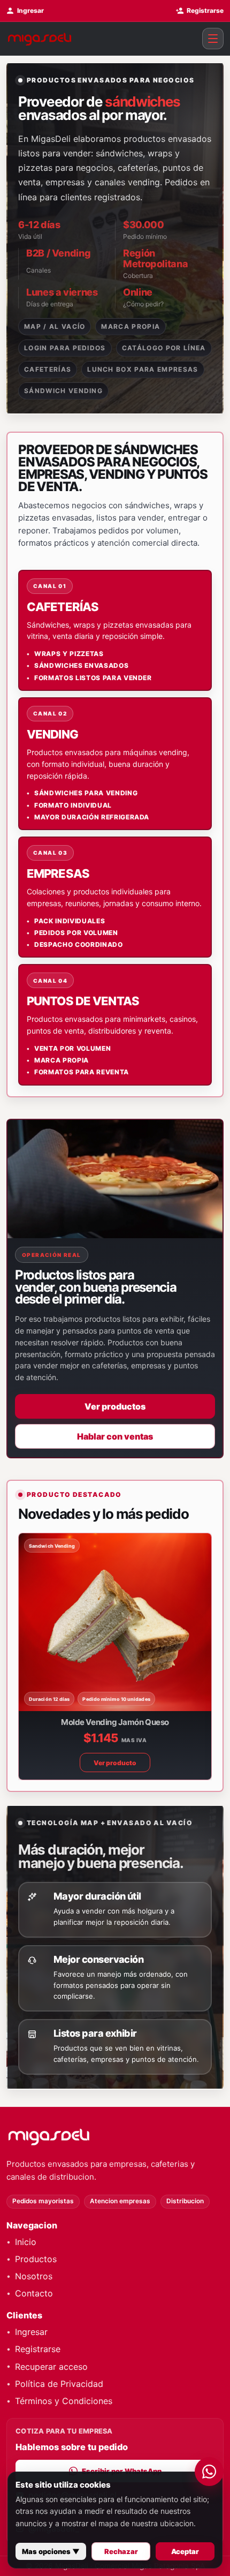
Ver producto (116, 1763)
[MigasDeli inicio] (110, 2136)
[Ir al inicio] (40, 39)
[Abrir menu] (213, 39)
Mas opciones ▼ (51, 2551)
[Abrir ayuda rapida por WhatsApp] (209, 2472)
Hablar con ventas (115, 1436)
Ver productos (115, 1406)
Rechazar (121, 2551)
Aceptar (185, 2551)
